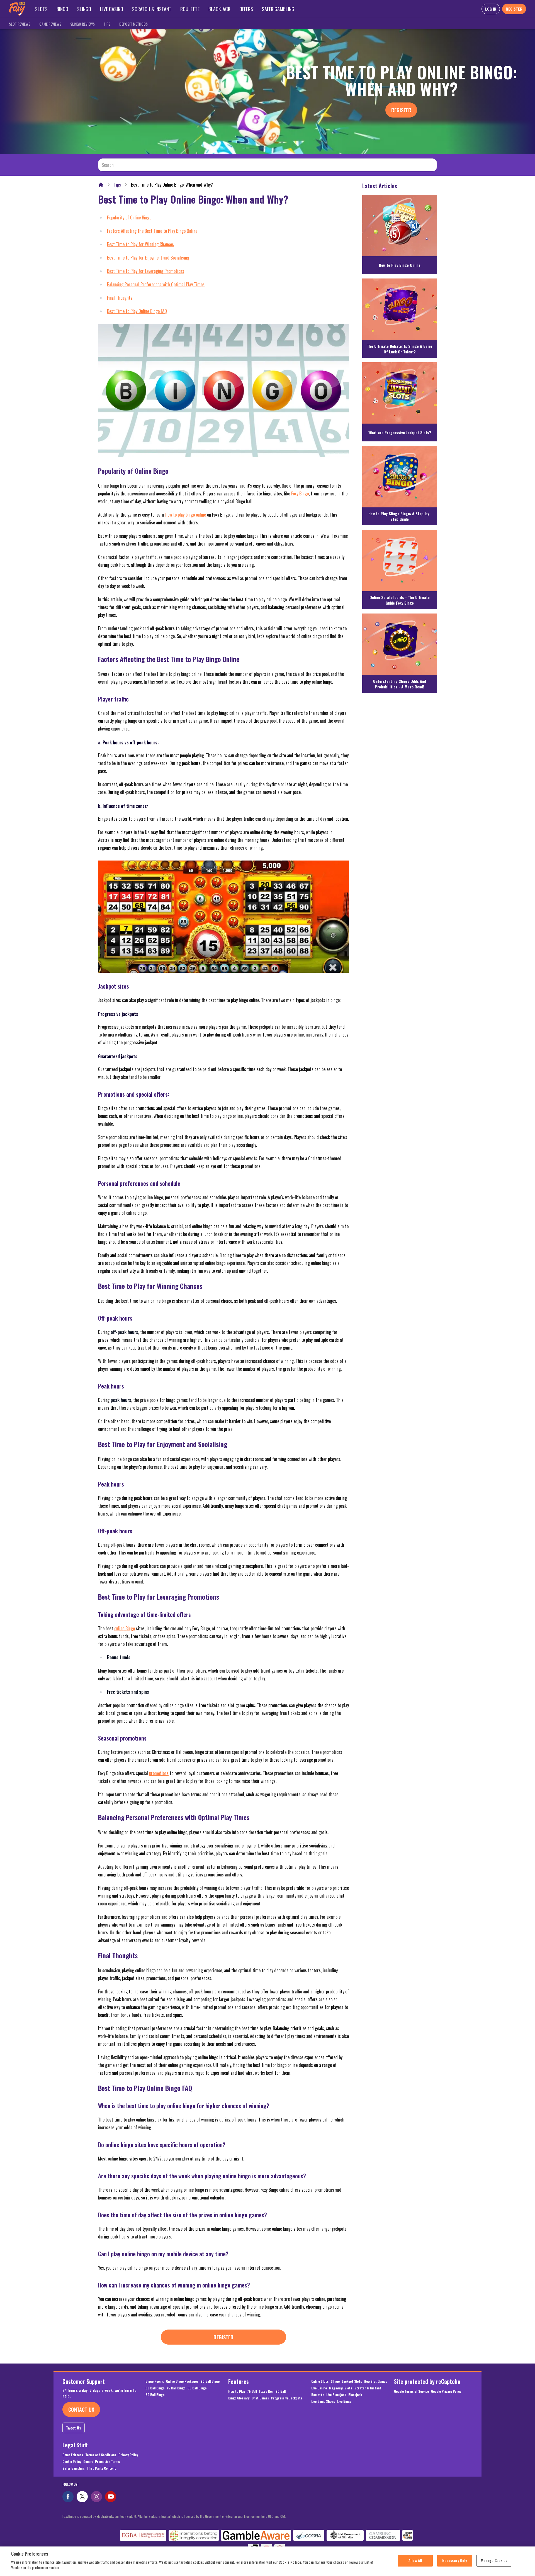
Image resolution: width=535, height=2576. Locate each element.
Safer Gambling (278, 9)
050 (271, 2516)
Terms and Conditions (101, 2455)
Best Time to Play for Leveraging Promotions (146, 271)
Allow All (415, 2560)
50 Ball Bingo (197, 2388)
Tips (107, 24)
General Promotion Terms (102, 2462)
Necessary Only (455, 2560)
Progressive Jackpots (287, 2398)
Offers (246, 9)
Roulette (190, 9)
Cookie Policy (72, 2462)
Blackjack (219, 9)
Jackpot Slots (352, 2381)
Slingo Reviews (82, 24)
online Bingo (125, 1628)
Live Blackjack (336, 2395)
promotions (159, 1773)
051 (283, 2516)
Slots (41, 9)
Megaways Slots (341, 2388)
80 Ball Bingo (155, 2388)
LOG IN (491, 9)
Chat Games (260, 2398)
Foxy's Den (266, 2391)
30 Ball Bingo (155, 2395)
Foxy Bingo (300, 493)
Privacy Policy (128, 2455)
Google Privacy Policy (446, 2391)
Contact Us (81, 2409)
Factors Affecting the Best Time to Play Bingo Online (152, 231)
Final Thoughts (120, 298)
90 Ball (281, 2391)
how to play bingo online (186, 515)
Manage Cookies (494, 2560)
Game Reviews (50, 24)
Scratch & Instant (152, 9)
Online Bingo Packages (182, 2381)
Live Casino (112, 9)
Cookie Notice (290, 2562)
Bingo (62, 9)
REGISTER (514, 9)
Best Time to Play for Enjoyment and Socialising (148, 258)
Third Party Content (101, 2468)
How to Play (237, 2391)
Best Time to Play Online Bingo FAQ (137, 311)
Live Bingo (344, 2401)
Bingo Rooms (155, 2381)
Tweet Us (74, 2428)
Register (401, 110)
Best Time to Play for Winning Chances (140, 244)
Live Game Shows (323, 2401)
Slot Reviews (20, 24)
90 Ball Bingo (210, 2381)
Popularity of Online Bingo (129, 217)
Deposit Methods (133, 24)
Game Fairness (73, 2455)
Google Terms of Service (411, 2391)
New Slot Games (376, 2381)
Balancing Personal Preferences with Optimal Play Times (156, 284)
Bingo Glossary (239, 2398)
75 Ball (252, 2391)
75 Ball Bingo (176, 2388)
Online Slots (320, 2381)
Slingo (84, 9)
